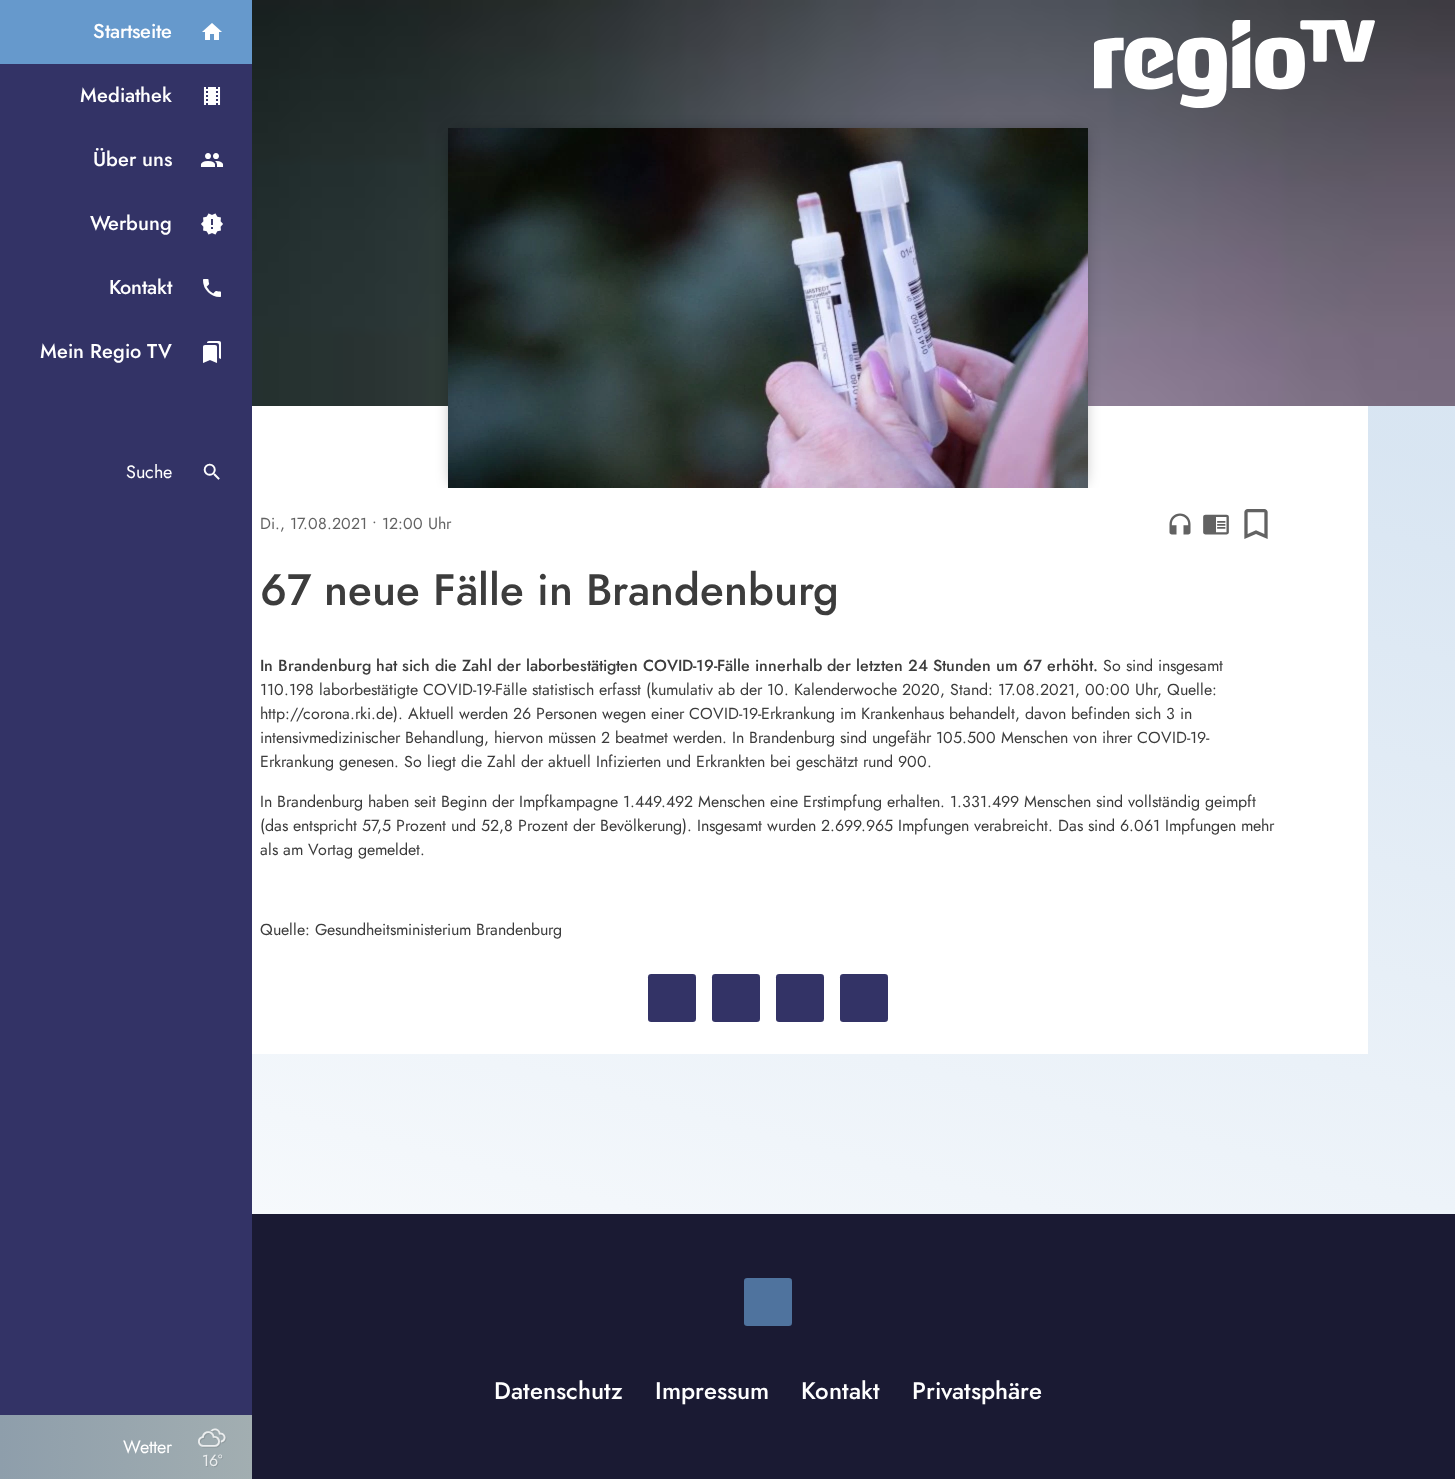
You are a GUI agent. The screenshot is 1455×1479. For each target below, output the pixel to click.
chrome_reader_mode (1216, 524)
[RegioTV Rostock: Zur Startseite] (1234, 64)
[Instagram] (768, 1302)
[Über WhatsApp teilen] (800, 998)
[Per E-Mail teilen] (864, 998)
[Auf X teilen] (736, 998)
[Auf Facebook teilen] (672, 998)
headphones (1180, 524)
